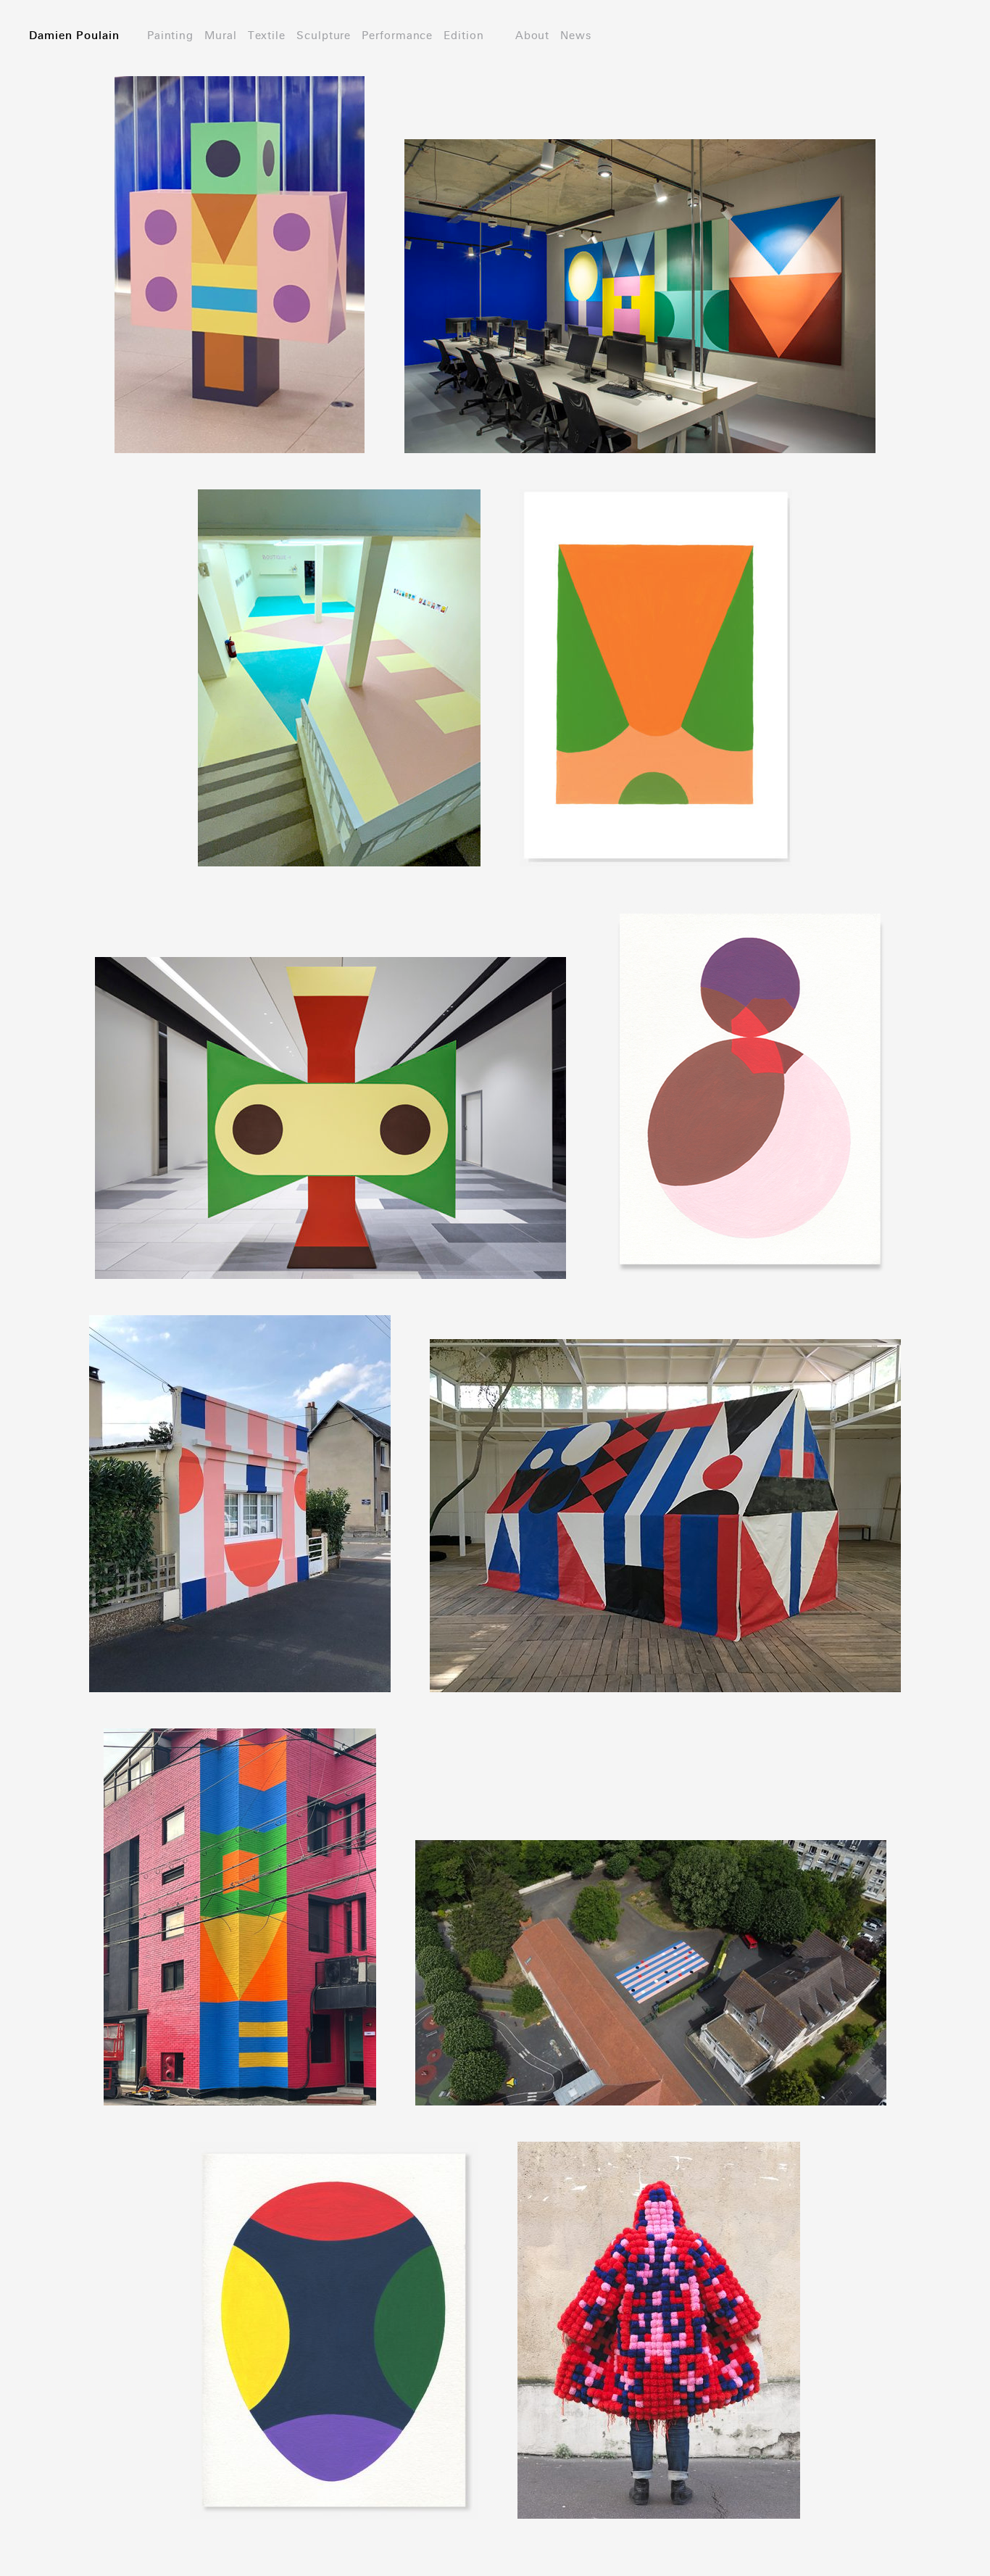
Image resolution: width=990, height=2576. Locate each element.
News (576, 36)
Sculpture (324, 36)
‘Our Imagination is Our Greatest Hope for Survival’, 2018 (666, 1494)
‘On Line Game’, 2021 (651, 1952)
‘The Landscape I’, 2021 (640, 275)
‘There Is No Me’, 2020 (659, 2309)
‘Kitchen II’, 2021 (750, 1069)
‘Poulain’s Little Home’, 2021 (239, 1483)
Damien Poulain (74, 36)
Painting (170, 36)
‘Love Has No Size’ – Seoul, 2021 (239, 1896)
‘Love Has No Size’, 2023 (339, 657)
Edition (463, 36)
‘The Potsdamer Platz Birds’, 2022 (330, 1097)
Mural (221, 36)
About (533, 36)
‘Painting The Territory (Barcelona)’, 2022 (656, 657)
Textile (267, 36)
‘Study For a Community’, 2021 (334, 2309)
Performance (397, 36)
